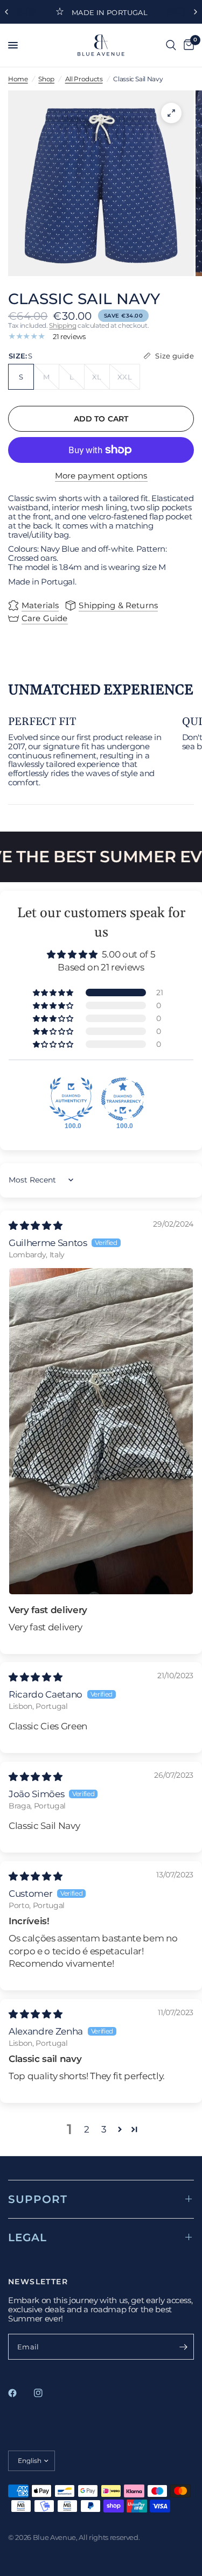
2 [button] (87, 2129)
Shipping (62, 325)
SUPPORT (38, 2199)
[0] (187, 45)
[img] (35, 1226)
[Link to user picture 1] (101, 1431)
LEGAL (27, 2237)
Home (18, 79)
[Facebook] (20, 2393)
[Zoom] (171, 113)
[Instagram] (46, 2393)
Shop (46, 79)
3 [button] (104, 2129)
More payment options (101, 476)
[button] (54, 993)
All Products (84, 79)
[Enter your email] (183, 2347)
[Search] (171, 45)
